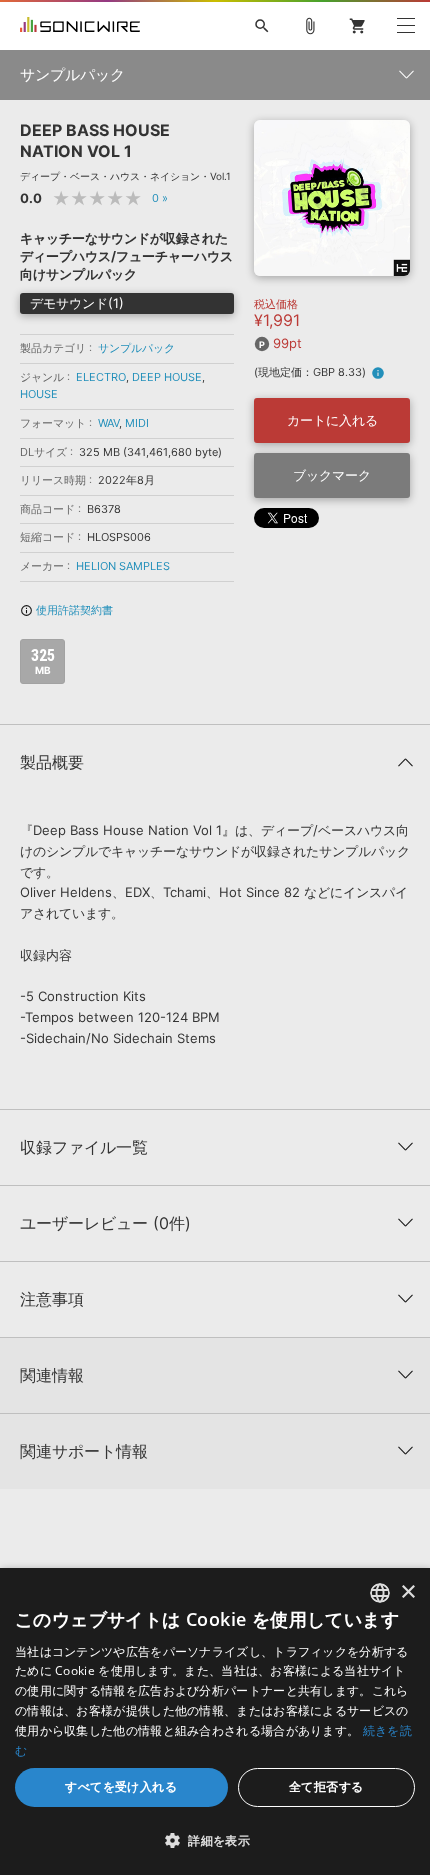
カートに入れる (332, 420)
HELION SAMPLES (123, 566)
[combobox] (380, 1593)
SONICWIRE (80, 26)
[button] (215, 1840)
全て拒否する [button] (326, 1786)
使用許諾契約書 (66, 610)
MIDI (137, 423)
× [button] (407, 1592)
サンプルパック (136, 348)
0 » (160, 198)
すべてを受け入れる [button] (121, 1786)
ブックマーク (332, 475)
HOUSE (39, 394)
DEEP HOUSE (167, 377)
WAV (108, 423)
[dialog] (215, 1721)
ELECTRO (101, 377)
